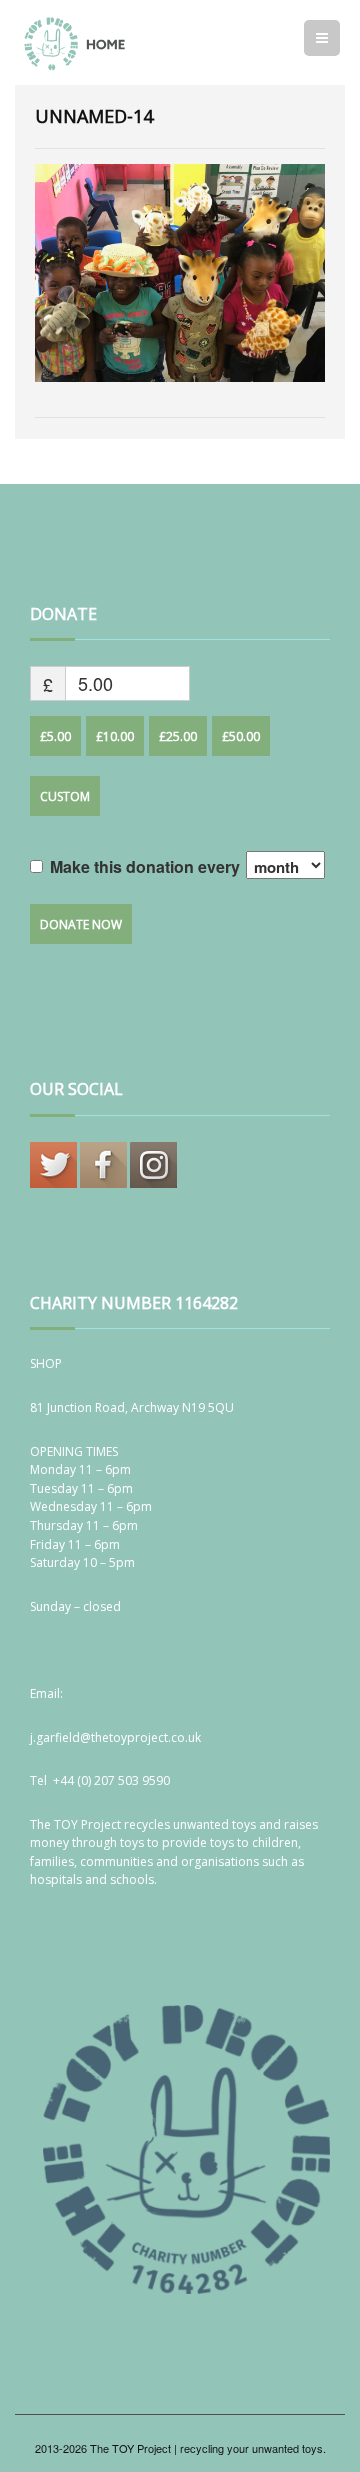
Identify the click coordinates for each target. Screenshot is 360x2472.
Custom (65, 796)
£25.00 (178, 736)
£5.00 (55, 736)
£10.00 (115, 736)
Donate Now (81, 924)
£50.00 (241, 736)
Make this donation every (147, 866)
